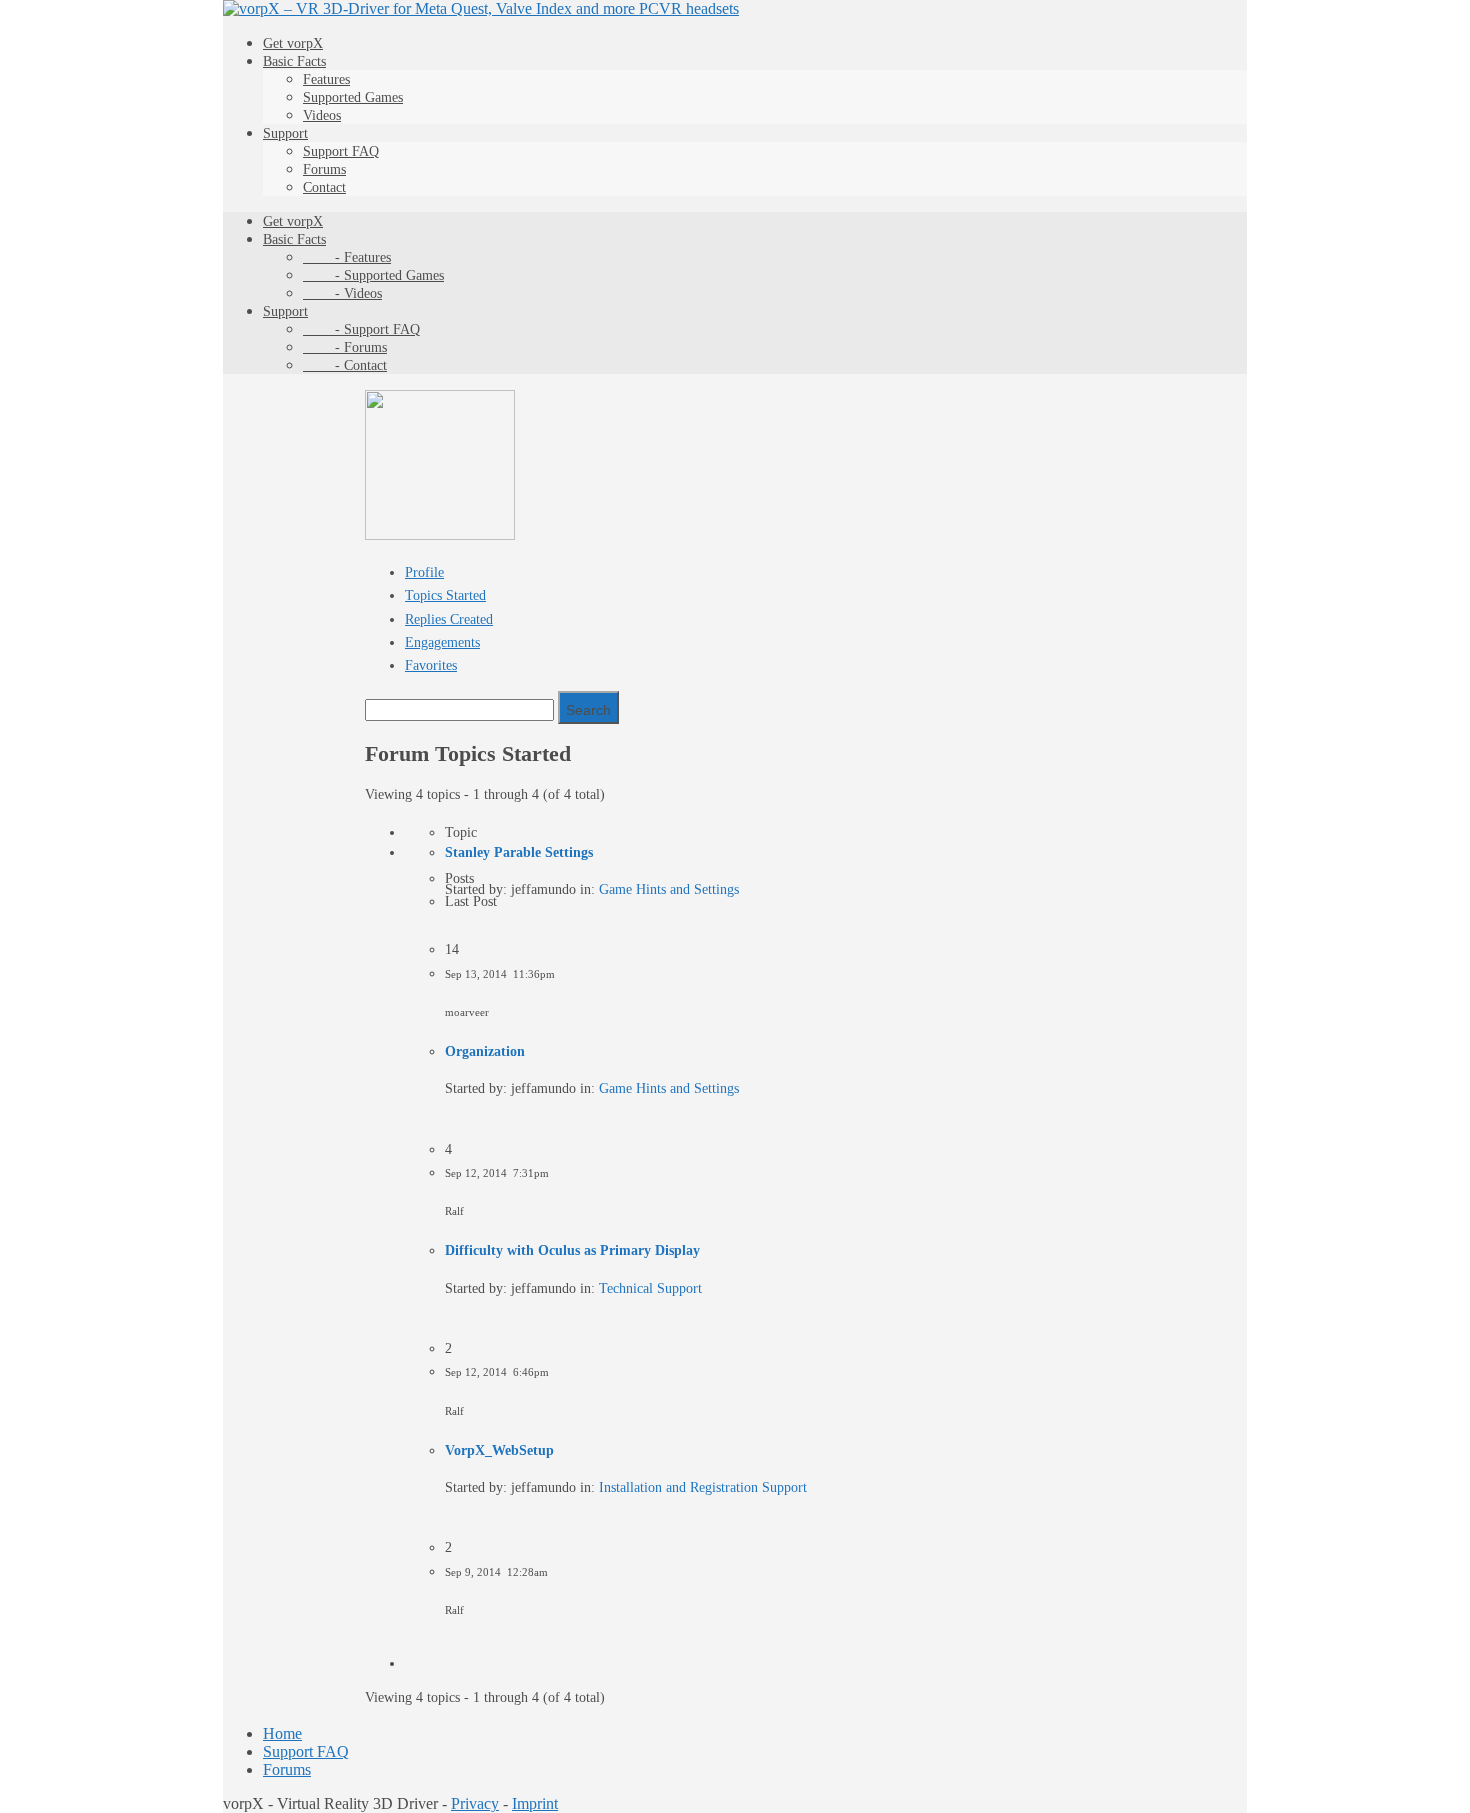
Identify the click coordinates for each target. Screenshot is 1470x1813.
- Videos (342, 293)
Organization (485, 1051)
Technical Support (650, 1288)
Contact (324, 187)
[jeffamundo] (440, 535)
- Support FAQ (361, 329)
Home (282, 1733)
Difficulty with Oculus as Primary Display (572, 1250)
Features (326, 79)
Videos (322, 115)
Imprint (535, 1803)
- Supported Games (373, 275)
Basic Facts (294, 61)
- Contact (345, 365)
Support (285, 133)
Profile (424, 572)
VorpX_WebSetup (499, 1450)
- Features (347, 257)
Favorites (431, 665)
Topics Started (445, 595)
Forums (324, 169)
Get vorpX (293, 43)
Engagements (442, 642)
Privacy (475, 1803)
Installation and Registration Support (703, 1487)
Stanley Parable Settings (519, 852)
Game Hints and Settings (669, 889)
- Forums (345, 347)
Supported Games (353, 97)
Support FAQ (341, 151)
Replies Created (449, 619)
